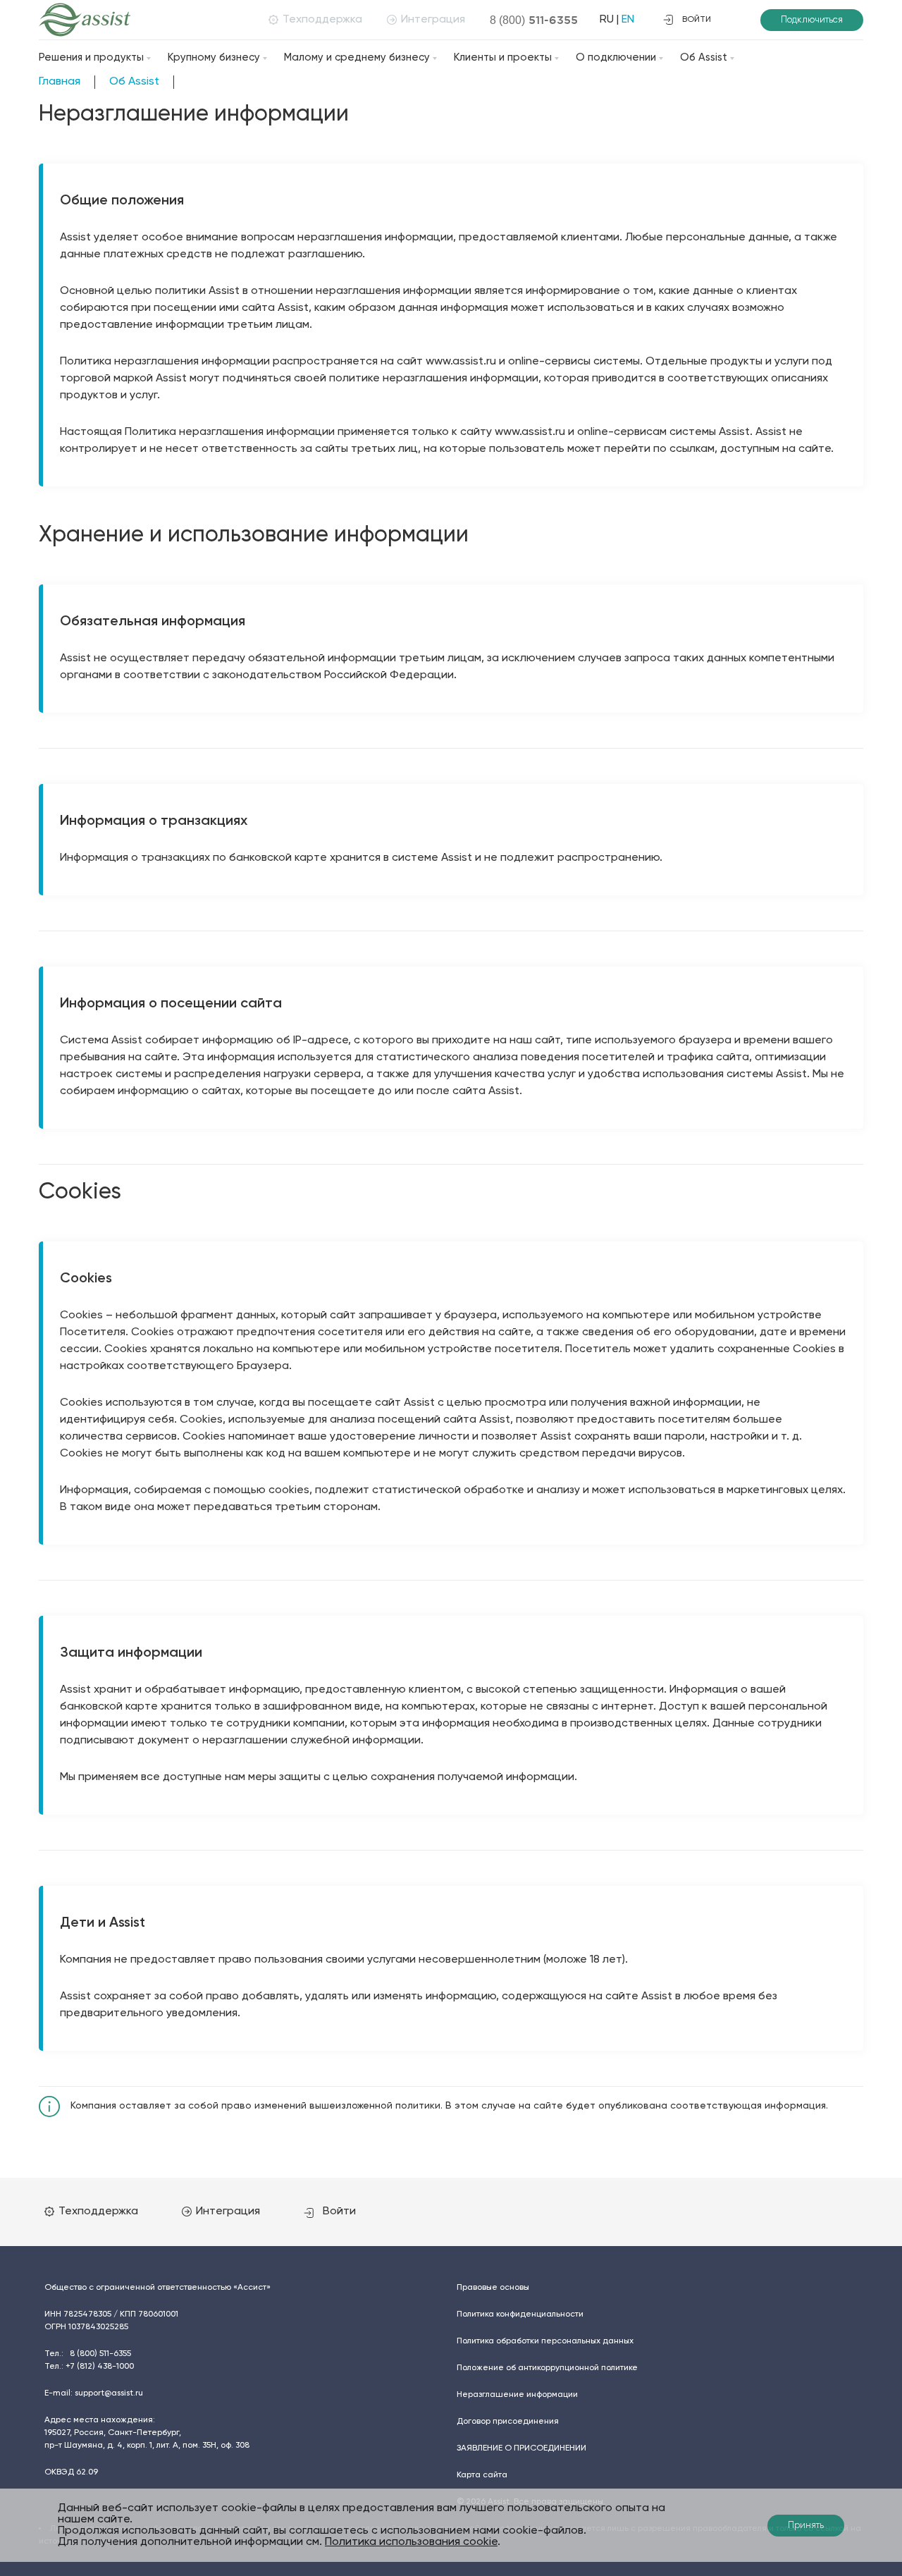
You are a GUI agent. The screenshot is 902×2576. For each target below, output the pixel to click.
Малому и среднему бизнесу (357, 57)
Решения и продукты (91, 57)
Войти (339, 2212)
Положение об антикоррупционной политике (547, 2368)
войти (697, 20)
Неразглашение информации (517, 2395)
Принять (806, 2526)
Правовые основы (493, 2288)
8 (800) (534, 20)
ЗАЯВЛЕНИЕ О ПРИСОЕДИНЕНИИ (521, 2448)
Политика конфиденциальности (520, 2314)
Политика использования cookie (411, 2542)
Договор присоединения (508, 2422)
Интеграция (433, 20)
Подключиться (812, 20)
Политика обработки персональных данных (545, 2341)
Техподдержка (322, 20)
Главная (60, 82)
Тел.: (88, 2354)
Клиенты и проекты (503, 57)
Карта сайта (482, 2475)
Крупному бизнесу (214, 57)
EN (628, 20)
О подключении (616, 57)
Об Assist (704, 57)
